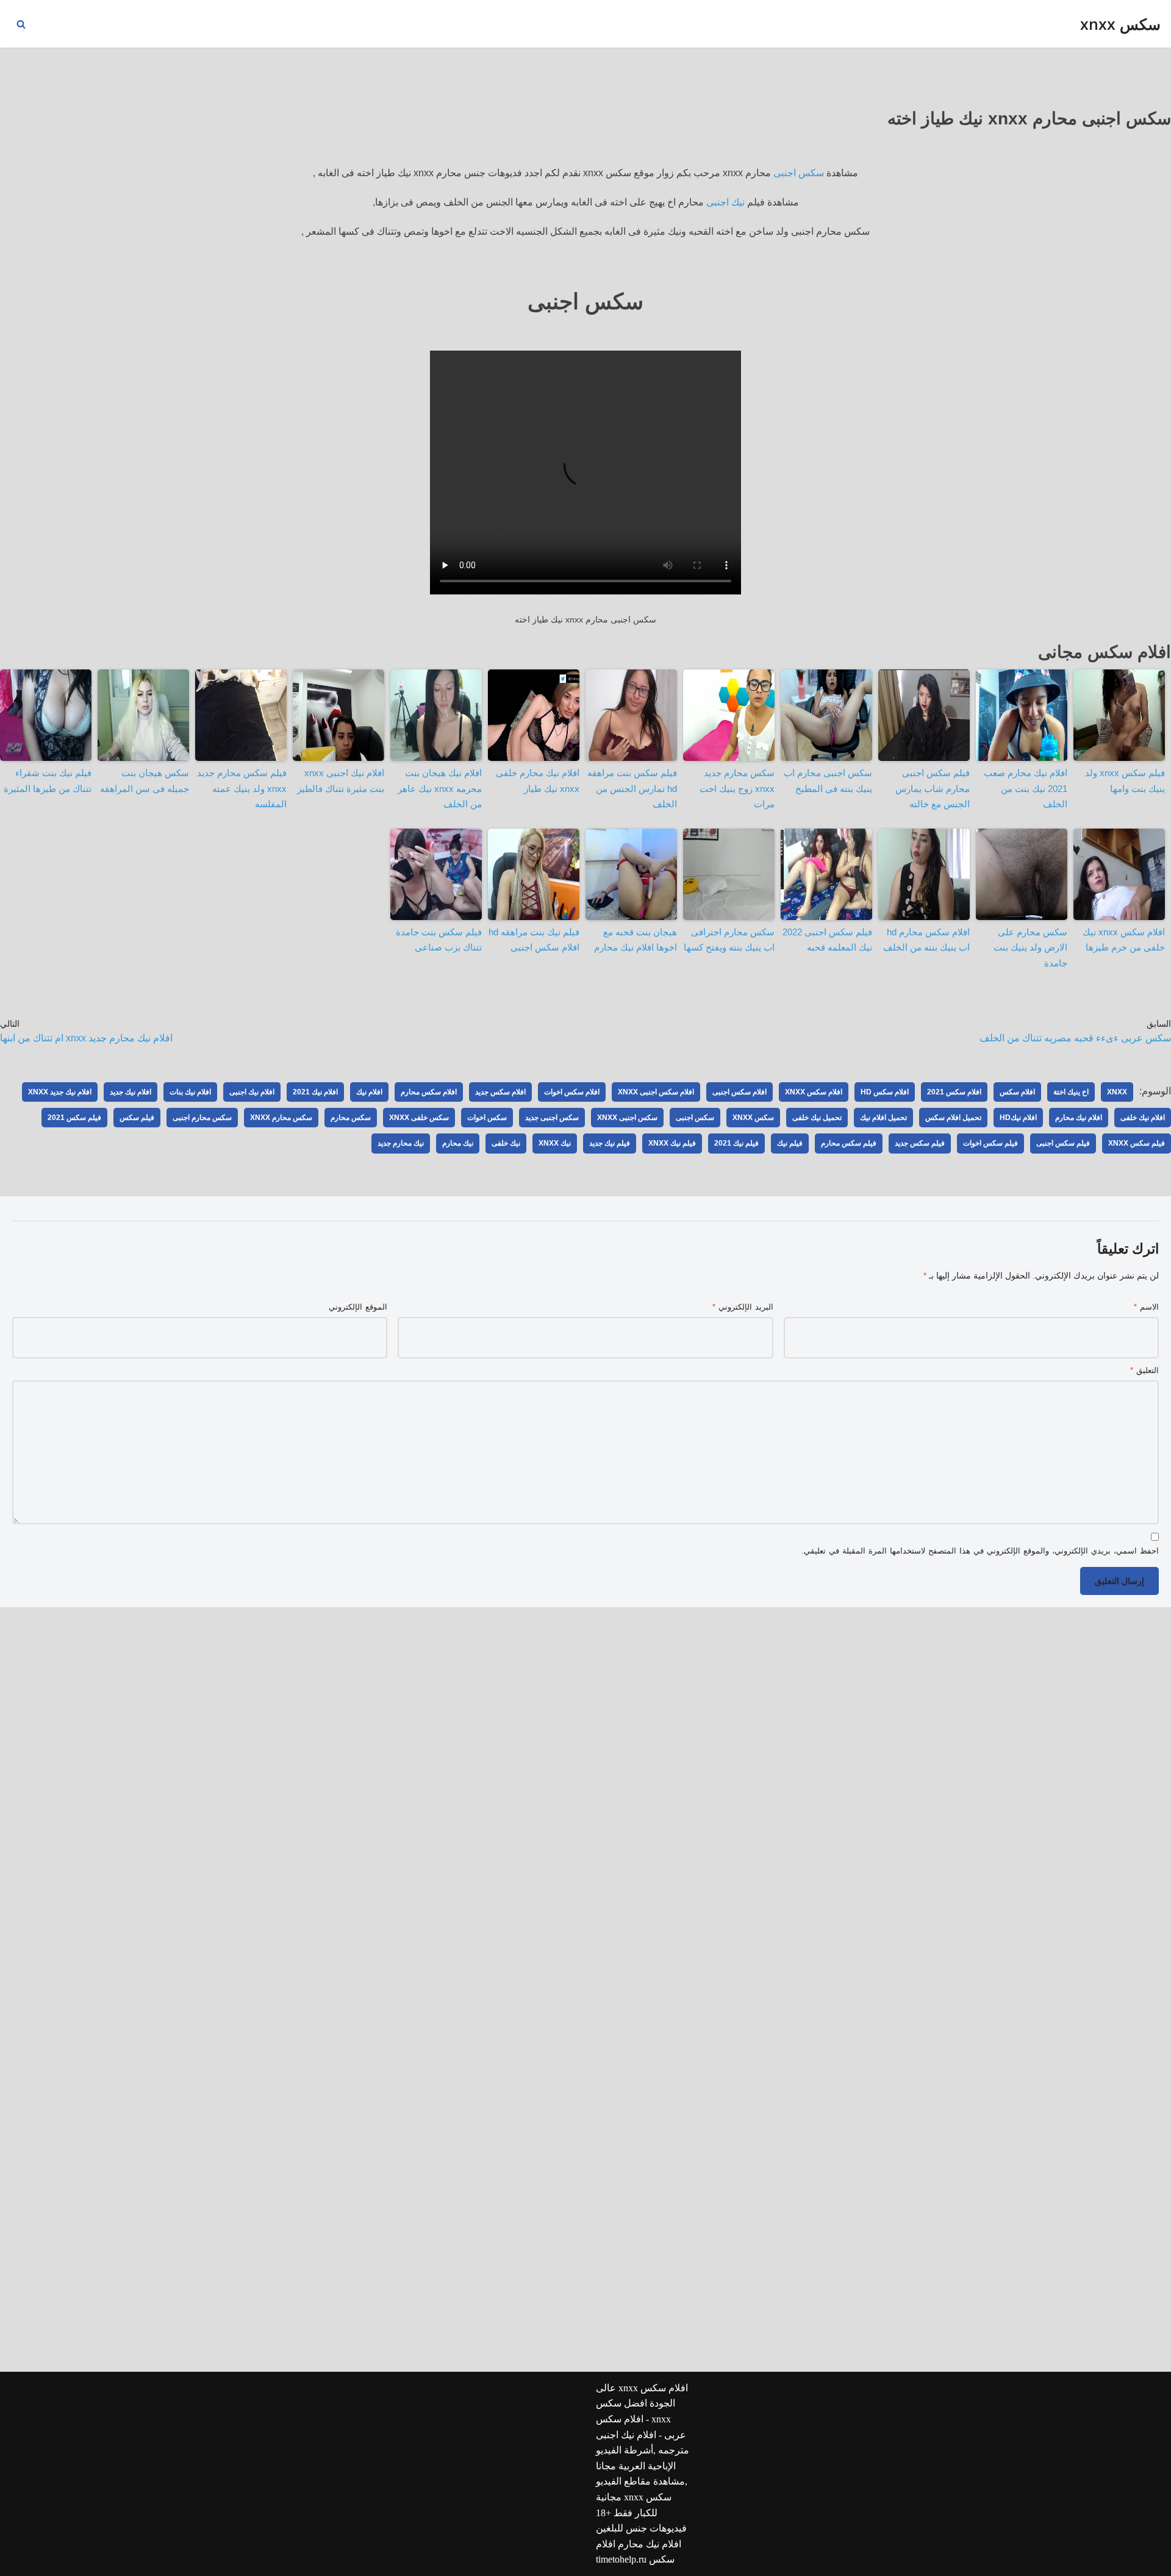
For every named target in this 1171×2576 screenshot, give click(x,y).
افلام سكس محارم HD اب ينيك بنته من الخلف (926, 940)
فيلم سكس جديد (920, 1143)
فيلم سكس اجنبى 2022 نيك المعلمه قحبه (827, 940)
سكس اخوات (487, 1118)
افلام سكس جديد (500, 1092)
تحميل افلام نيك (883, 1118)
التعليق (1144, 1370)
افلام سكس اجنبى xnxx (656, 1092)
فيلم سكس (137, 1118)
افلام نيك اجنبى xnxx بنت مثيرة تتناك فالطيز (341, 781)
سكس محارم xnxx (281, 1118)
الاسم (1146, 1307)
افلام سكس (1017, 1092)
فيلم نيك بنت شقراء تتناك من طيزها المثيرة (48, 781)
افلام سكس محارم (429, 1092)
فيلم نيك (790, 1143)
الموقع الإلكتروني (358, 1307)
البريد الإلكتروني (743, 1307)
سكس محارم (351, 1118)
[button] (21, 24)
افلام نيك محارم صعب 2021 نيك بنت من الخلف (1026, 788)
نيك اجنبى (725, 202)
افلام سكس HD (885, 1092)
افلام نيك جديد (131, 1092)
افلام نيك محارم (1079, 1118)
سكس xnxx (753, 1118)
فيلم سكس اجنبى (1063, 1143)
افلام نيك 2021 (315, 1092)
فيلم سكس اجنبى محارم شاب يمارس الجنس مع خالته (933, 788)
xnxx (1117, 1092)
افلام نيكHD (1018, 1118)
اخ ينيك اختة (1071, 1092)
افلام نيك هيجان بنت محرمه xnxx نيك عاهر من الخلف (440, 788)
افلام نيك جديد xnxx (60, 1092)
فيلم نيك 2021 (736, 1143)
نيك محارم (458, 1143)
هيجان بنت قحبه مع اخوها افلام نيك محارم (636, 940)
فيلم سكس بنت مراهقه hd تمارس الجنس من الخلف (632, 788)
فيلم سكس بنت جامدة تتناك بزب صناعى (439, 940)
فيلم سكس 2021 (74, 1118)
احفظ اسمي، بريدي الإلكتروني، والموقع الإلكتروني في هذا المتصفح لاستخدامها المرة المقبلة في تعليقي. (980, 1551)
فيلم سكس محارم (849, 1143)
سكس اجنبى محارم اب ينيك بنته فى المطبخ (828, 781)
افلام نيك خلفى (1143, 1118)
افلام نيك (369, 1092)
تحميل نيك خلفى (817, 1118)
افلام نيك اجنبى (252, 1092)
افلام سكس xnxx (814, 1092)
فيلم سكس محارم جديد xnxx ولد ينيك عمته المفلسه (242, 788)
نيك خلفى (506, 1143)
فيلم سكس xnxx (1137, 1143)
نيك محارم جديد (401, 1143)
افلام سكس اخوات (572, 1092)
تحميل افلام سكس (953, 1118)
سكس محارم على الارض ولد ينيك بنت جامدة (1030, 947)
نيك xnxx (555, 1143)
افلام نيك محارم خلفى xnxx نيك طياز (538, 781)
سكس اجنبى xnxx (627, 1118)
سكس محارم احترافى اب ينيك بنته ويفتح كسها (729, 940)
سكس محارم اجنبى (202, 1118)
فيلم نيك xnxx (672, 1143)
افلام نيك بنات (190, 1092)
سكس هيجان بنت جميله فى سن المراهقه (145, 781)
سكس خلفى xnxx (419, 1118)
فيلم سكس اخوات (990, 1143)
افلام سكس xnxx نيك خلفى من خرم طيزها (1124, 940)
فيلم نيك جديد (610, 1143)
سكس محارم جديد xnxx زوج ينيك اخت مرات (737, 788)
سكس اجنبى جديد (552, 1118)
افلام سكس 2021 (954, 1092)
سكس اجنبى (799, 173)
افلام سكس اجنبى (739, 1092)
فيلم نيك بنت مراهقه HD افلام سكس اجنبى (534, 940)
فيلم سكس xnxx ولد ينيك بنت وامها (1125, 781)
